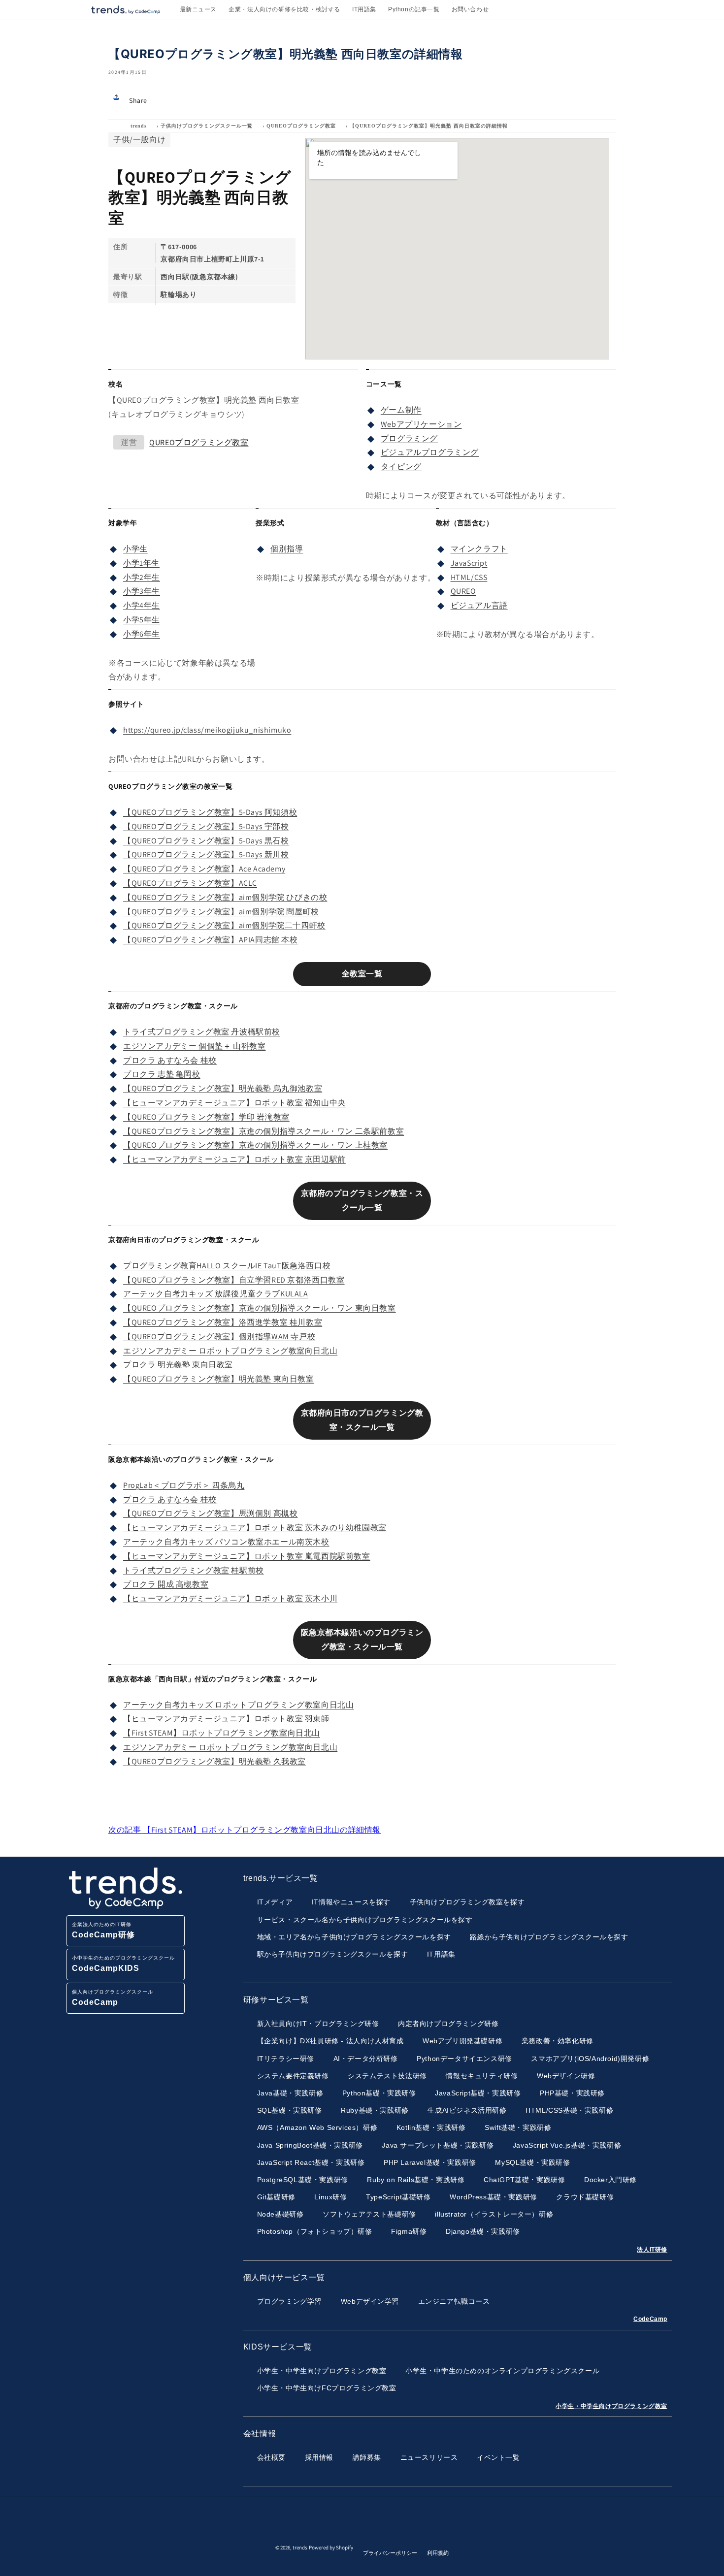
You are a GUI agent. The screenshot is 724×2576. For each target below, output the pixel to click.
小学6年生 (142, 634)
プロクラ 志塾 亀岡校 (162, 1074)
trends (139, 126)
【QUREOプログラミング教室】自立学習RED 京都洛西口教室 (234, 1280)
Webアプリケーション (421, 424)
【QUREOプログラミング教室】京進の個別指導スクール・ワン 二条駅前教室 (263, 1131)
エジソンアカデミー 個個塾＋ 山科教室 (194, 1046)
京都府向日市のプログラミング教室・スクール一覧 (362, 1420)
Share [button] (138, 100)
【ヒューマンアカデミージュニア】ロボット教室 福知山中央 (234, 1103)
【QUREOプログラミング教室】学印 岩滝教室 (206, 1117)
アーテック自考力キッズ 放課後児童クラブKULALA (216, 1294)
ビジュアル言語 (479, 605)
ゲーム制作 (401, 410)
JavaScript (469, 563)
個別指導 (287, 549)
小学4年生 (142, 605)
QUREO (463, 591)
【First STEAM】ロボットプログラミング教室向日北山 (222, 1733)
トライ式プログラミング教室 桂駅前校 (194, 1570)
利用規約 (438, 2553)
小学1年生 (141, 563)
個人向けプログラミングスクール (113, 1998)
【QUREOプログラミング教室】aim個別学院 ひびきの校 (225, 897)
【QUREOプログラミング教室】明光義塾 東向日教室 (219, 1379)
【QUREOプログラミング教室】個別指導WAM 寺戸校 (219, 1336)
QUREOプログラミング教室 (301, 126)
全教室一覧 (362, 974)
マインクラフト (479, 549)
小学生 (135, 549)
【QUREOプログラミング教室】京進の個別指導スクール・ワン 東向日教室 (260, 1308)
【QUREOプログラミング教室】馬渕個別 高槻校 (210, 1513)
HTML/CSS (469, 577)
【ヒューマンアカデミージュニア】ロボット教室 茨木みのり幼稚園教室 (255, 1528)
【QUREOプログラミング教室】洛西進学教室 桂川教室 (223, 1322)
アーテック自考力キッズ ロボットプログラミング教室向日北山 (238, 1705)
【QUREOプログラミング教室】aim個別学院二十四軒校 (224, 925)
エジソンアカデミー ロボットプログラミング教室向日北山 (230, 1351)
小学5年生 (142, 620)
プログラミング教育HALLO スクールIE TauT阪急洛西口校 (227, 1266)
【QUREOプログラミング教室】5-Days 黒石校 (206, 841)
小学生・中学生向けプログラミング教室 (611, 2406)
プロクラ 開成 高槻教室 (166, 1584)
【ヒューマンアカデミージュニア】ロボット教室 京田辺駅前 (234, 1159)
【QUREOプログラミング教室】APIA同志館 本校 (211, 940)
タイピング (401, 467)
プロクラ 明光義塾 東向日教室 (178, 1365)
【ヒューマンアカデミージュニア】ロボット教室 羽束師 (226, 1719)
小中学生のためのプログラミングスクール (123, 1964)
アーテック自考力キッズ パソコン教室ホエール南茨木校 (226, 1542)
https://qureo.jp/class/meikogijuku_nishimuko (207, 730)
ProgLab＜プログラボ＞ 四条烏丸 (184, 1485)
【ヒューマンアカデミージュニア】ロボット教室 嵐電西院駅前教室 (247, 1556)
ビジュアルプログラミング (430, 452)
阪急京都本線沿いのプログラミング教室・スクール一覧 (362, 1640)
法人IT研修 (652, 2250)
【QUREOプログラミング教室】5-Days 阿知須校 (210, 812)
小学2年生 (142, 577)
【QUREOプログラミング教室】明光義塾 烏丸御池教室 (223, 1088)
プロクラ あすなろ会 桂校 (170, 1060)
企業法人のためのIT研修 (103, 1930)
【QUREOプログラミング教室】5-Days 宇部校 (206, 826)
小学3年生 (142, 591)
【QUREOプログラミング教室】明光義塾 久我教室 (214, 1761)
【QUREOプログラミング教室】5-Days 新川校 (206, 854)
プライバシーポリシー (390, 2553)
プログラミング (409, 438)
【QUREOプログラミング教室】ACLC (190, 883)
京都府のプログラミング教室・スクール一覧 (362, 1200)
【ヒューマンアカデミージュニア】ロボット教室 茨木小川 (230, 1598)
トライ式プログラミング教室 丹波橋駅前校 (202, 1032)
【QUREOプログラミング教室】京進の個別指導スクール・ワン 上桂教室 (255, 1145)
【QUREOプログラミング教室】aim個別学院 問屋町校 (221, 912)
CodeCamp (650, 2319)
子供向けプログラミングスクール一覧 (207, 126)
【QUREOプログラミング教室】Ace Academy (204, 869)
